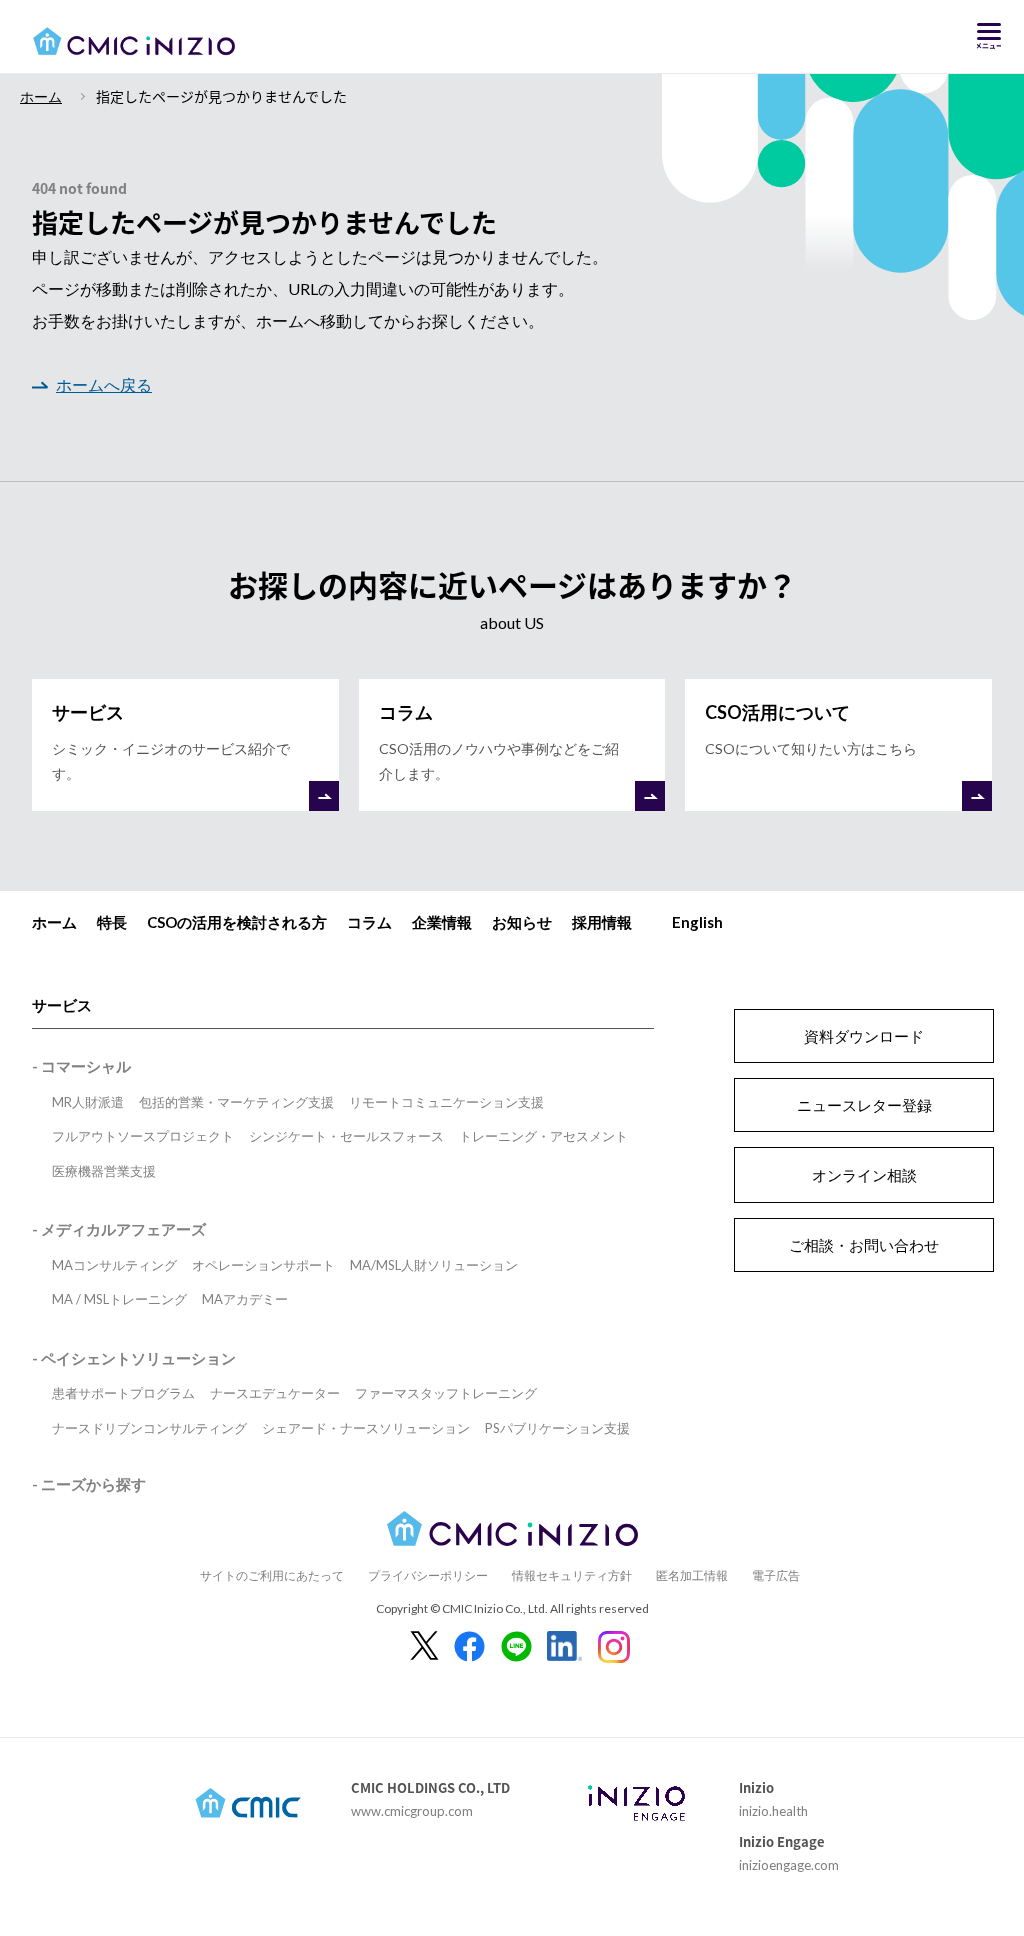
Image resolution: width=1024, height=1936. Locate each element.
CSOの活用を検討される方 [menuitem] (237, 922)
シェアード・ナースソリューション (366, 1428)
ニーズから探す (93, 1484)
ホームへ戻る (104, 384)
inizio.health (773, 1811)
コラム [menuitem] (369, 922)
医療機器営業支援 (104, 1171)
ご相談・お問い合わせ (864, 1245)
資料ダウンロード (864, 1036)
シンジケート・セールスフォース (346, 1136)
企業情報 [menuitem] (442, 922)
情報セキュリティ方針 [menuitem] (572, 1575)
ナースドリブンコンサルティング (149, 1428)
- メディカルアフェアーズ (119, 1229)
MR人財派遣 (88, 1102)
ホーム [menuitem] (54, 922)
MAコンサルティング (114, 1265)
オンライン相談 (864, 1175)
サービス (62, 1005)
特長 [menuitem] (112, 922)
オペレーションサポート (263, 1265)
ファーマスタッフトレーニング (446, 1393)
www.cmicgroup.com (412, 1811)
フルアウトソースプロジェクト (143, 1136)
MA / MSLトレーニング (119, 1299)
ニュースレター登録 (864, 1105)
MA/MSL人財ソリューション (434, 1265)
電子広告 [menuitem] (776, 1575)
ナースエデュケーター (275, 1393)
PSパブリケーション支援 (557, 1428)
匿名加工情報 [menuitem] (692, 1575)
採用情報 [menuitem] (602, 922)
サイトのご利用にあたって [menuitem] (272, 1575)
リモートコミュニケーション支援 (446, 1102)
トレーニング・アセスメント (543, 1136)
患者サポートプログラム (123, 1393)
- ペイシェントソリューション (134, 1358)
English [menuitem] (697, 922)
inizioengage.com (789, 1865)
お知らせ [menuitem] (522, 922)
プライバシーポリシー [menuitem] (428, 1575)
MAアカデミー (245, 1299)
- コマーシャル (81, 1066)
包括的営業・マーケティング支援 (236, 1102)
